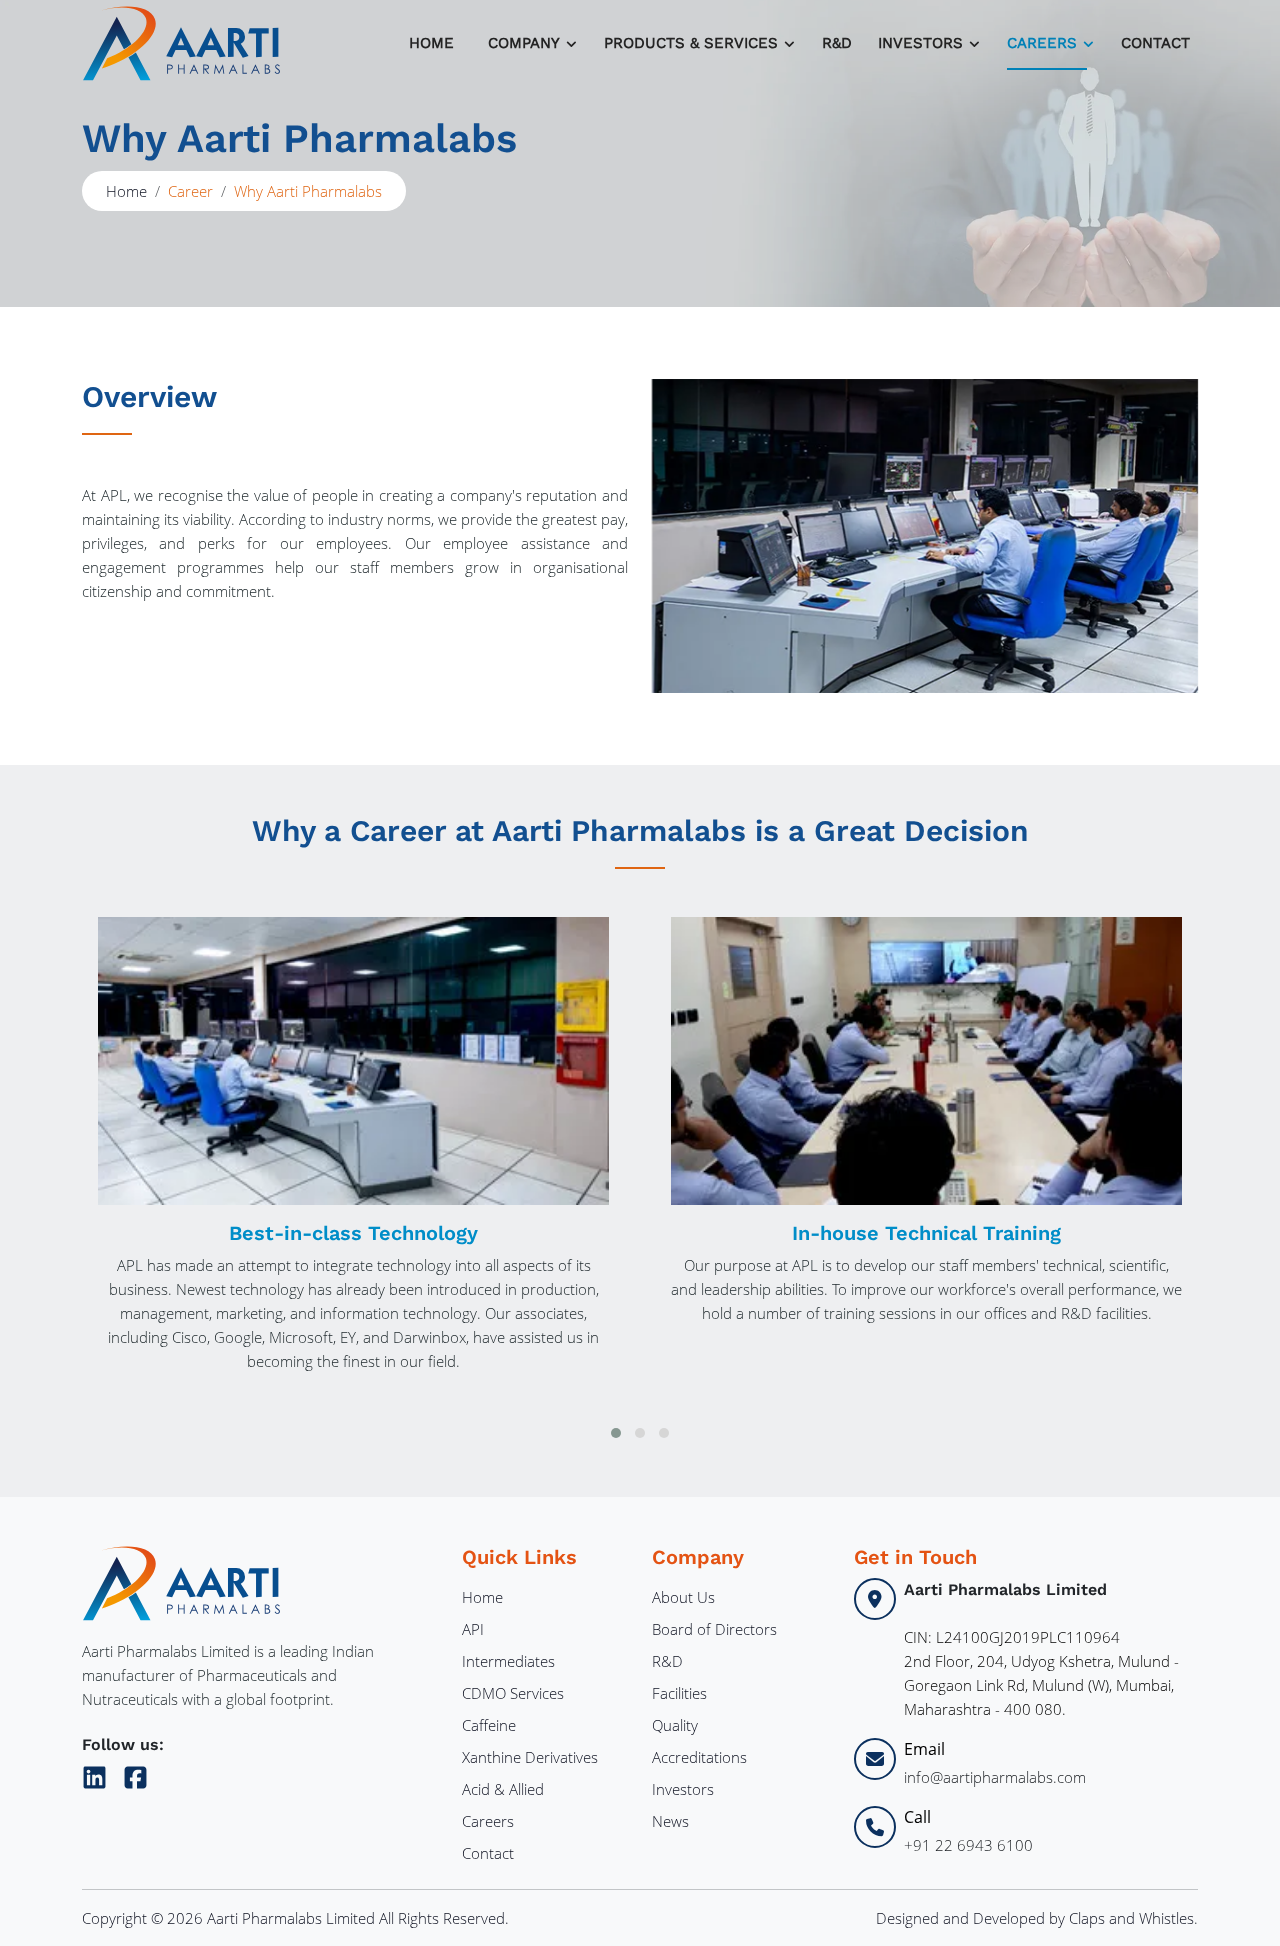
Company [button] (524, 43)
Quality (675, 1725)
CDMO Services (513, 1693)
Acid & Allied (503, 1789)
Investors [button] (920, 43)
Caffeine (489, 1725)
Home (431, 43)
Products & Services (691, 43)
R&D (837, 43)
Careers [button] (1042, 43)
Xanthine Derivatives (530, 1757)
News (670, 1821)
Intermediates (508, 1661)
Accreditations (699, 1757)
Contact (1155, 43)
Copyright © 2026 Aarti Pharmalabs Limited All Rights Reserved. (295, 1918)
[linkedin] (98, 1774)
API (473, 1629)
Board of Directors (714, 1629)
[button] (616, 1433)
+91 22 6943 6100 (968, 1845)
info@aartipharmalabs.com (995, 1777)
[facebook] (135, 1774)
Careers (488, 1821)
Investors (683, 1789)
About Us (683, 1597)
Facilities (679, 1693)
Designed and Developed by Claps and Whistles (1035, 1918)
